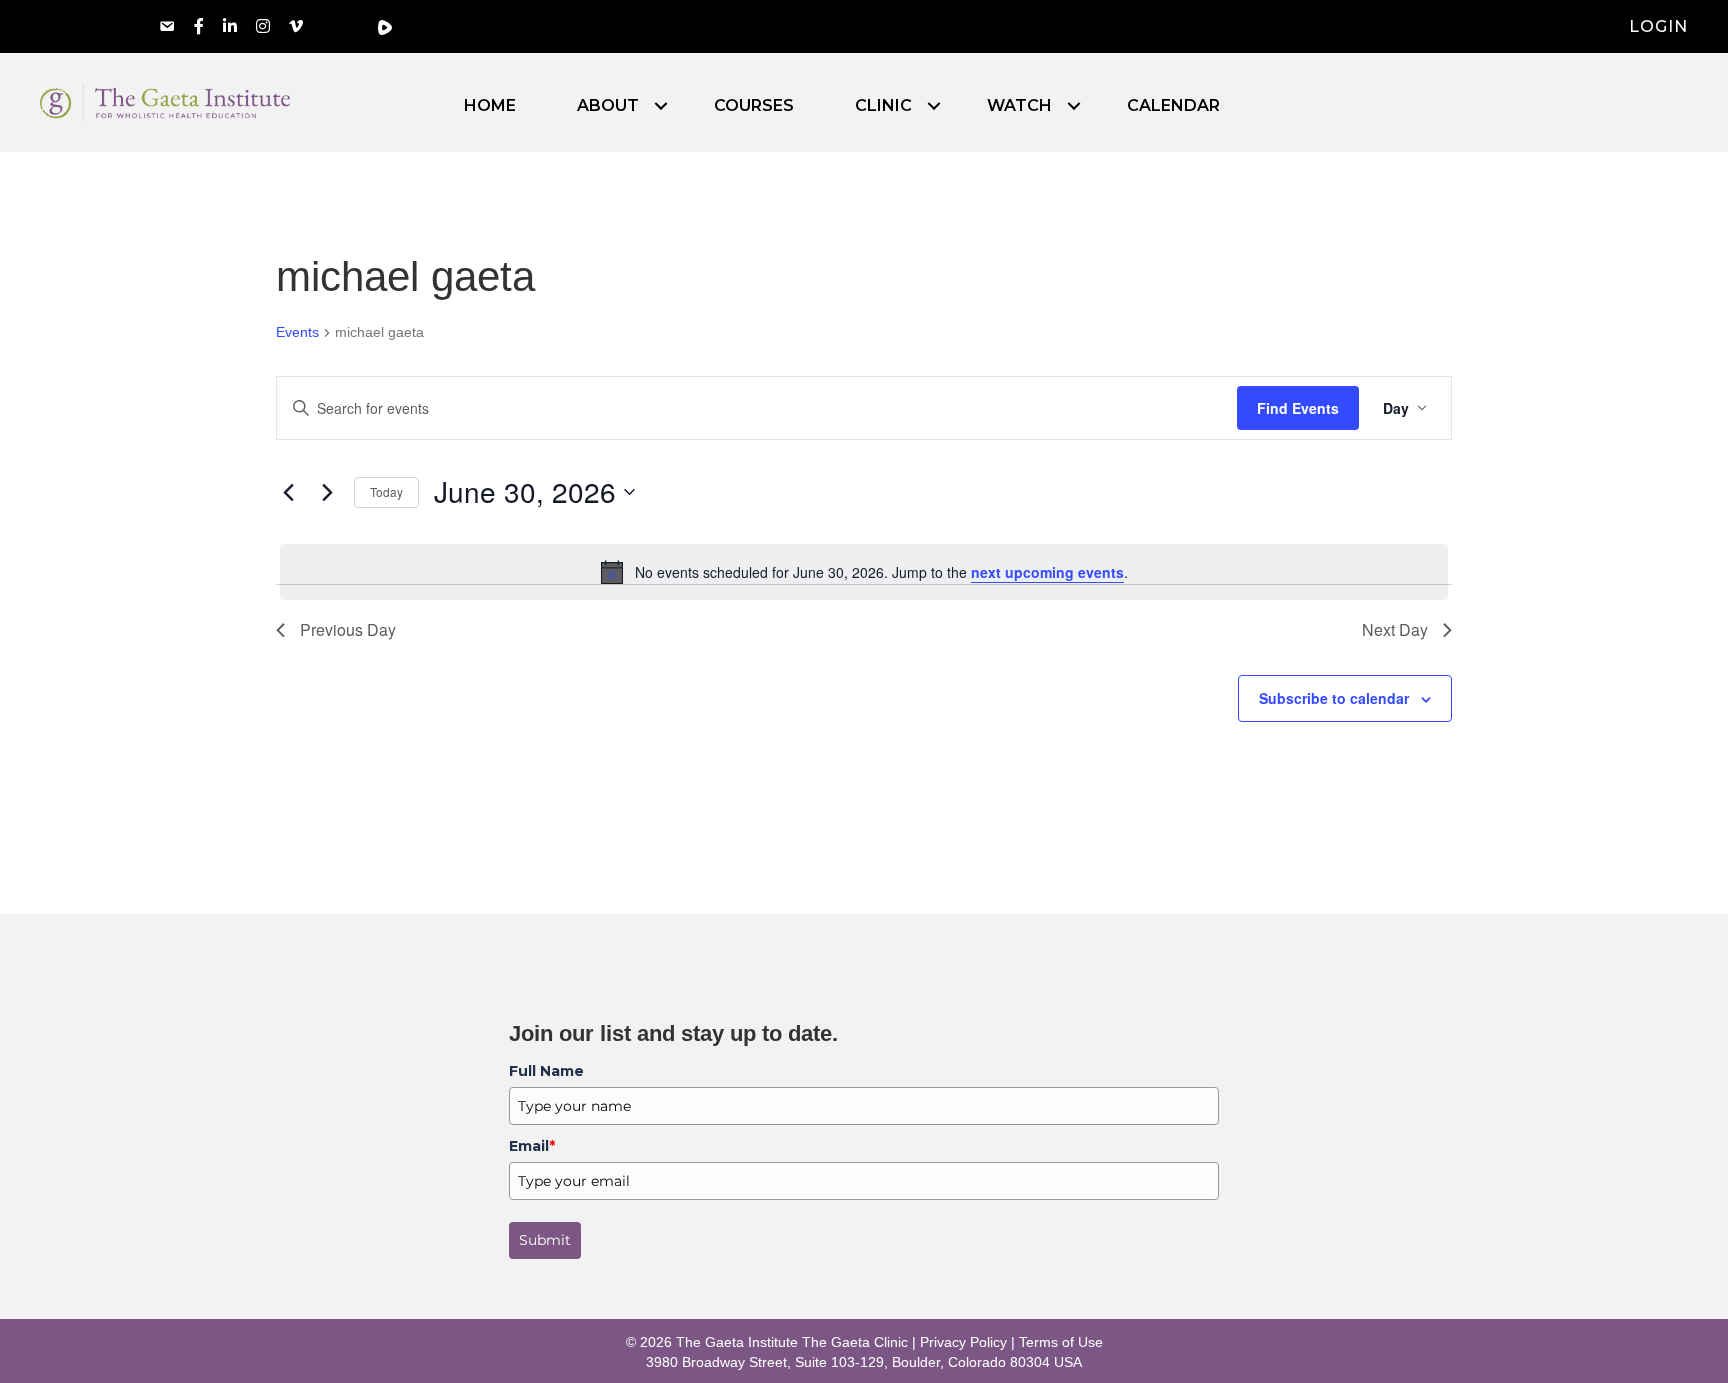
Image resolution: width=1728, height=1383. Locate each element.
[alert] (864, 572)
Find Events (1298, 408)
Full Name (546, 1071)
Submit (545, 1240)
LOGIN (1658, 26)
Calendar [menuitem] (1173, 106)
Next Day (1395, 629)
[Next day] (327, 492)
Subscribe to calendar (1334, 698)
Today (386, 491)
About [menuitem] (608, 106)
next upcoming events (1047, 572)
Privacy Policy (963, 1342)
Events (297, 332)
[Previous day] (288, 492)
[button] (661, 106)
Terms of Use (1061, 1342)
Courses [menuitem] (754, 106)
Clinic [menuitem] (883, 106)
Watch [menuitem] (1019, 106)
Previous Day (348, 629)
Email (532, 1146)
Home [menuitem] (490, 106)
